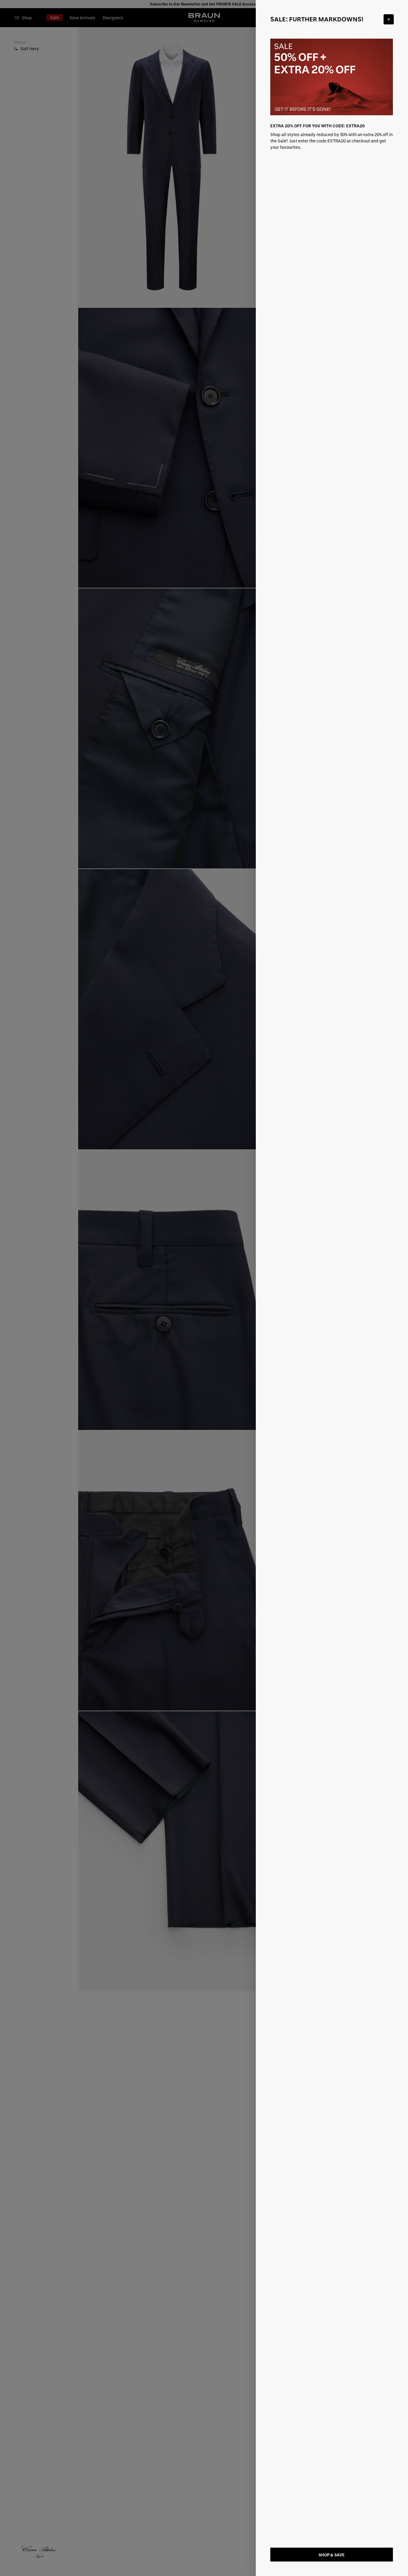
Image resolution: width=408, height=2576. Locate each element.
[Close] (389, 19)
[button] (204, 1288)
